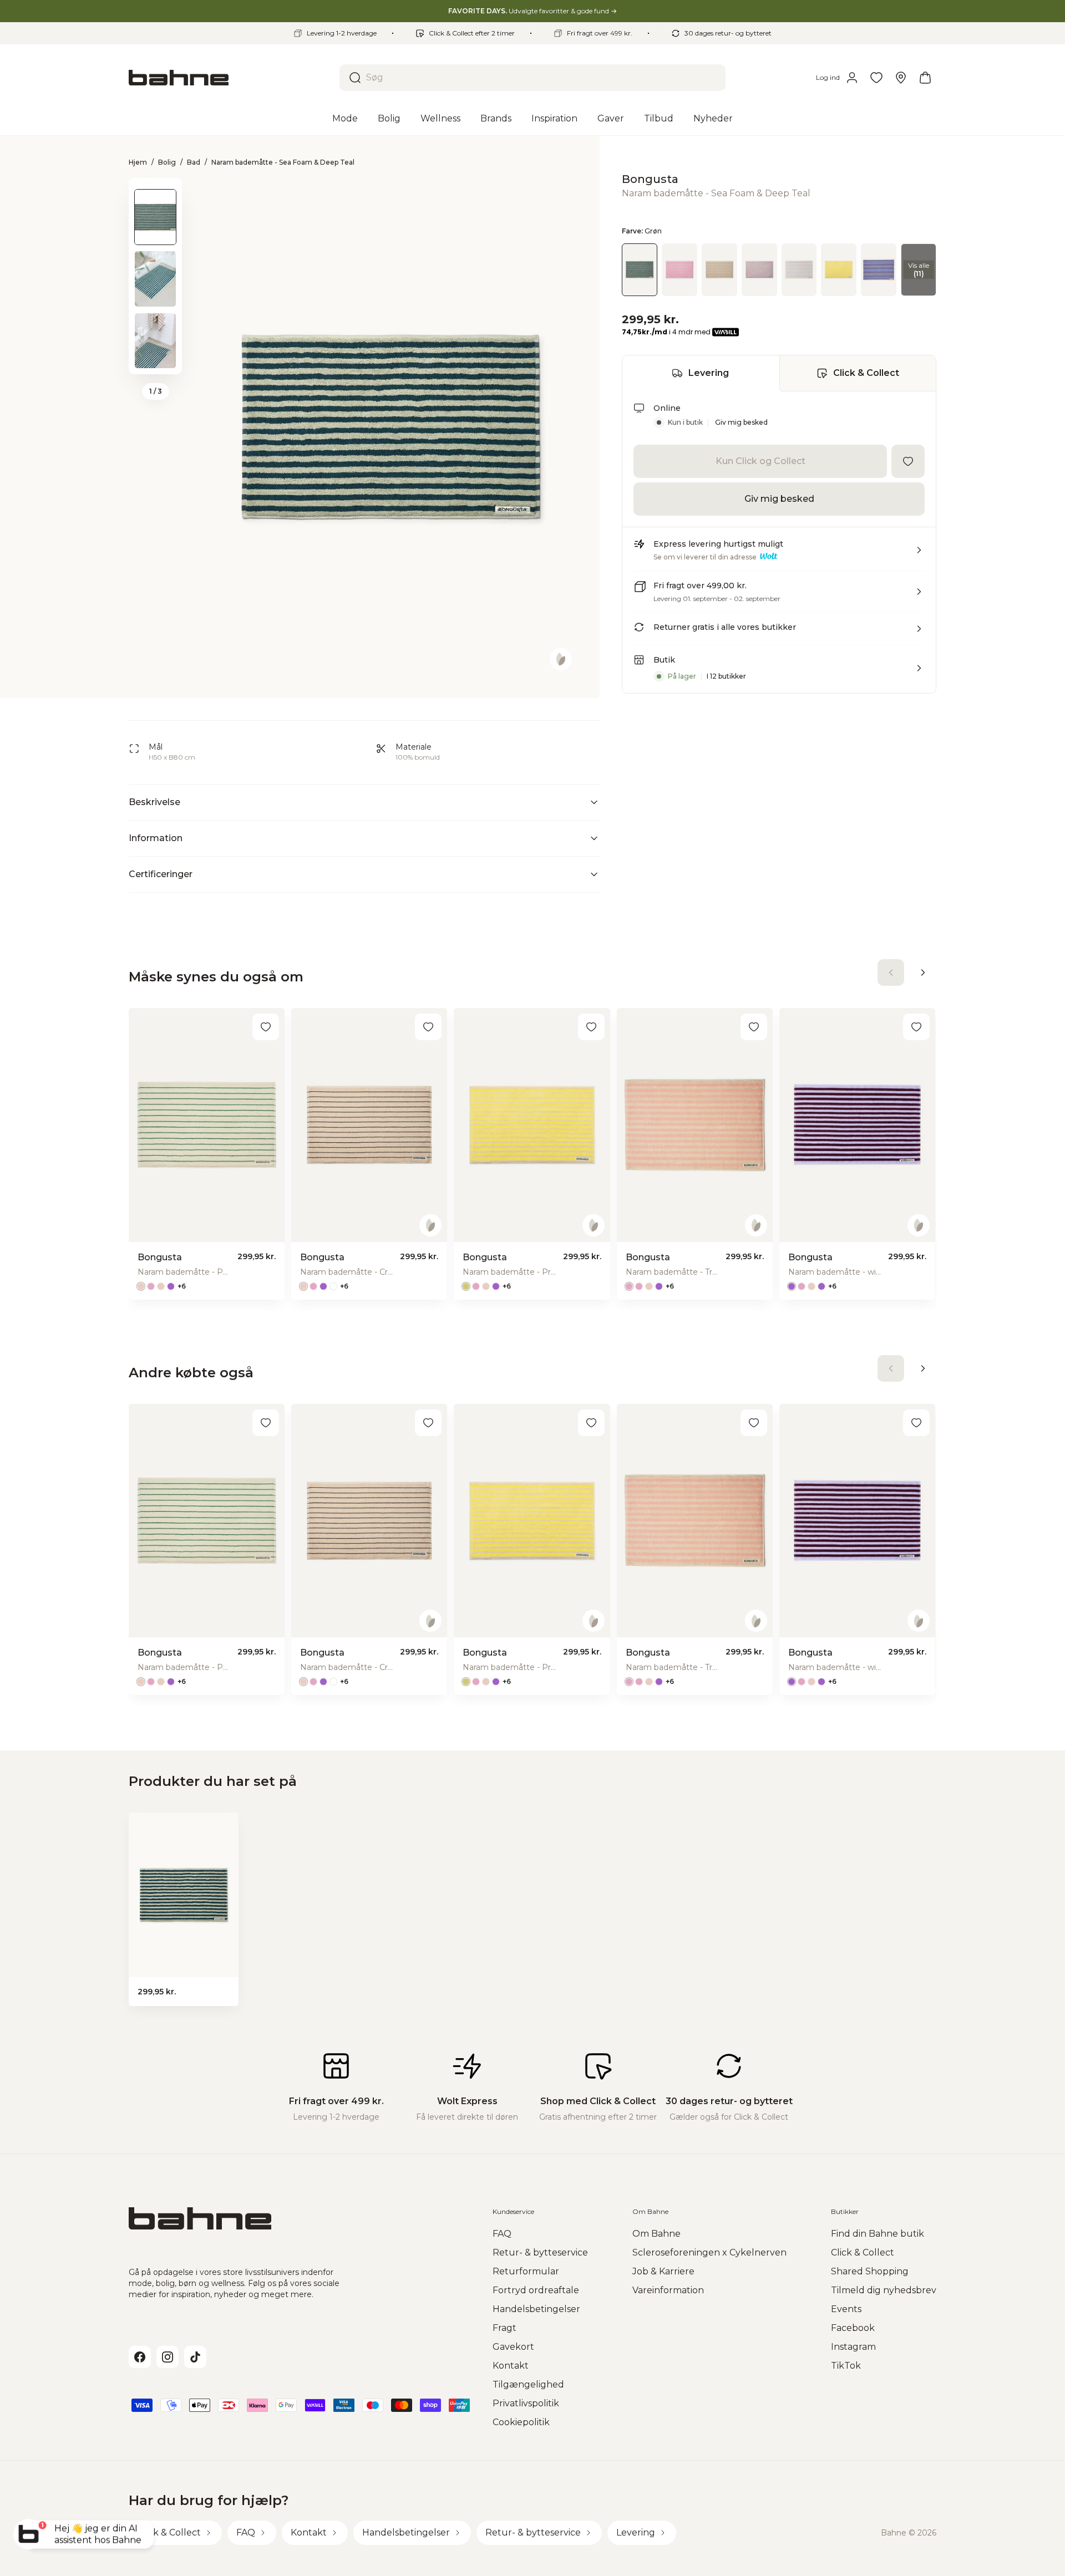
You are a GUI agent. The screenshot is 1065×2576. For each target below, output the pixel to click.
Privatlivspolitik (526, 2403)
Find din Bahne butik (878, 2234)
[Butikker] (901, 78)
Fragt (504, 2328)
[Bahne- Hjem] (230, 78)
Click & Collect (866, 373)
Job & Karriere (663, 2271)
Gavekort (513, 2347)
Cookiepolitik (521, 2422)
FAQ (502, 2234)
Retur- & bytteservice (540, 2252)
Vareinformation (668, 2290)
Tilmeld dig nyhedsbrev (884, 2290)
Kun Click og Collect (760, 461)
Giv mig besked (741, 422)
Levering (709, 373)
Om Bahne (656, 2234)
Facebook (853, 2328)
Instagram (853, 2347)
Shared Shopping (870, 2271)
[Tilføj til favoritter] (908, 461)
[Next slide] (155, 360)
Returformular (526, 2271)
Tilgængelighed (528, 2384)
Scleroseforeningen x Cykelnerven (709, 2252)
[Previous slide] (155, 192)
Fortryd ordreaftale (536, 2290)
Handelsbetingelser (536, 2309)
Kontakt (511, 2366)
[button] (779, 554)
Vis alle (919, 269)
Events (846, 2309)
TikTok (846, 2366)
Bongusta (650, 179)
